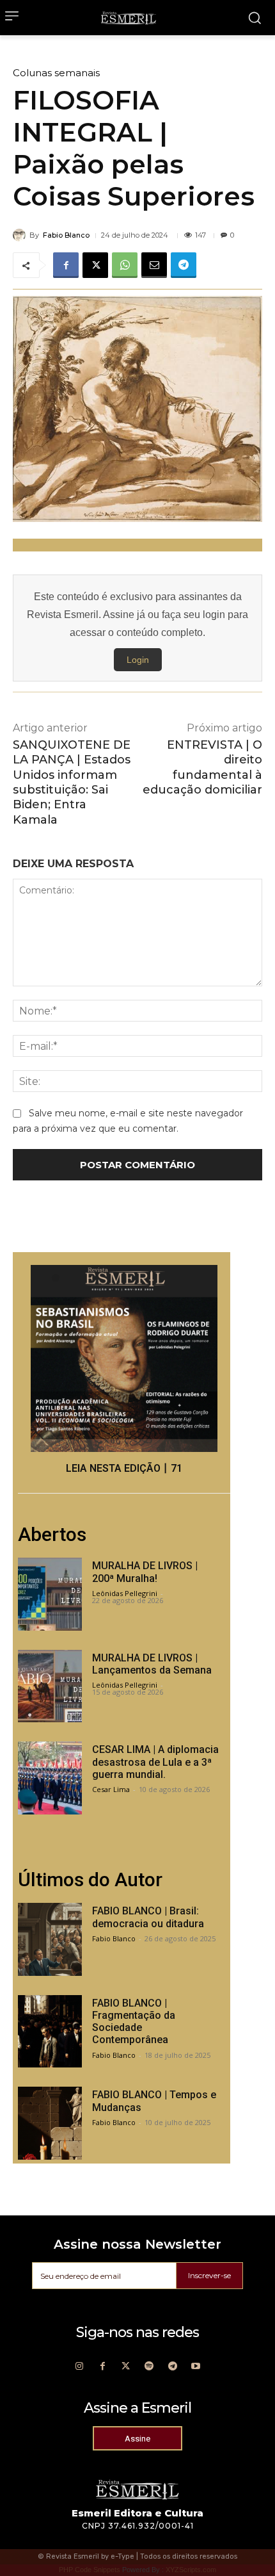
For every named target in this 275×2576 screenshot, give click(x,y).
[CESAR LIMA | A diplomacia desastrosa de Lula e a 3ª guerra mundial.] (50, 1778)
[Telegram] (184, 265)
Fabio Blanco (66, 235)
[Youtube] (196, 2367)
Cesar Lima (111, 1789)
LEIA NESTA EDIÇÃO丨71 (124, 1468)
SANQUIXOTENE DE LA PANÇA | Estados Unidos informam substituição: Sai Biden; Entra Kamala (72, 782)
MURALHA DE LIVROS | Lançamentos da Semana (152, 1664)
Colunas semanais (56, 73)
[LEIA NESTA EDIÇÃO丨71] (124, 1358)
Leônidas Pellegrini (125, 1593)
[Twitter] (126, 2367)
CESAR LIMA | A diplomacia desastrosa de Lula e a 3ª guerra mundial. (155, 1762)
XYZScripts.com (191, 2570)
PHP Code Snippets (90, 2570)
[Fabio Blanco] (21, 235)
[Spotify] (149, 2367)
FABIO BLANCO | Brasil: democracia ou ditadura (148, 1917)
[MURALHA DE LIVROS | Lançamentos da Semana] (50, 1686)
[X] (95, 265)
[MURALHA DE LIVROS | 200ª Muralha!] (50, 1594)
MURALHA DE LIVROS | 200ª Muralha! (145, 1572)
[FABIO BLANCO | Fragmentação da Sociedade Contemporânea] (50, 2032)
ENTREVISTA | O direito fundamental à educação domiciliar (202, 767)
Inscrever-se (209, 2275)
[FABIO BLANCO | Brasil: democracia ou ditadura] (50, 1939)
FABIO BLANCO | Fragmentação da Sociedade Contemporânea (134, 2022)
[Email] (154, 265)
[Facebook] (66, 265)
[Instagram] (79, 2367)
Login (138, 660)
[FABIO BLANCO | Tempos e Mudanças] (50, 2123)
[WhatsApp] (125, 265)
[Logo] (129, 18)
